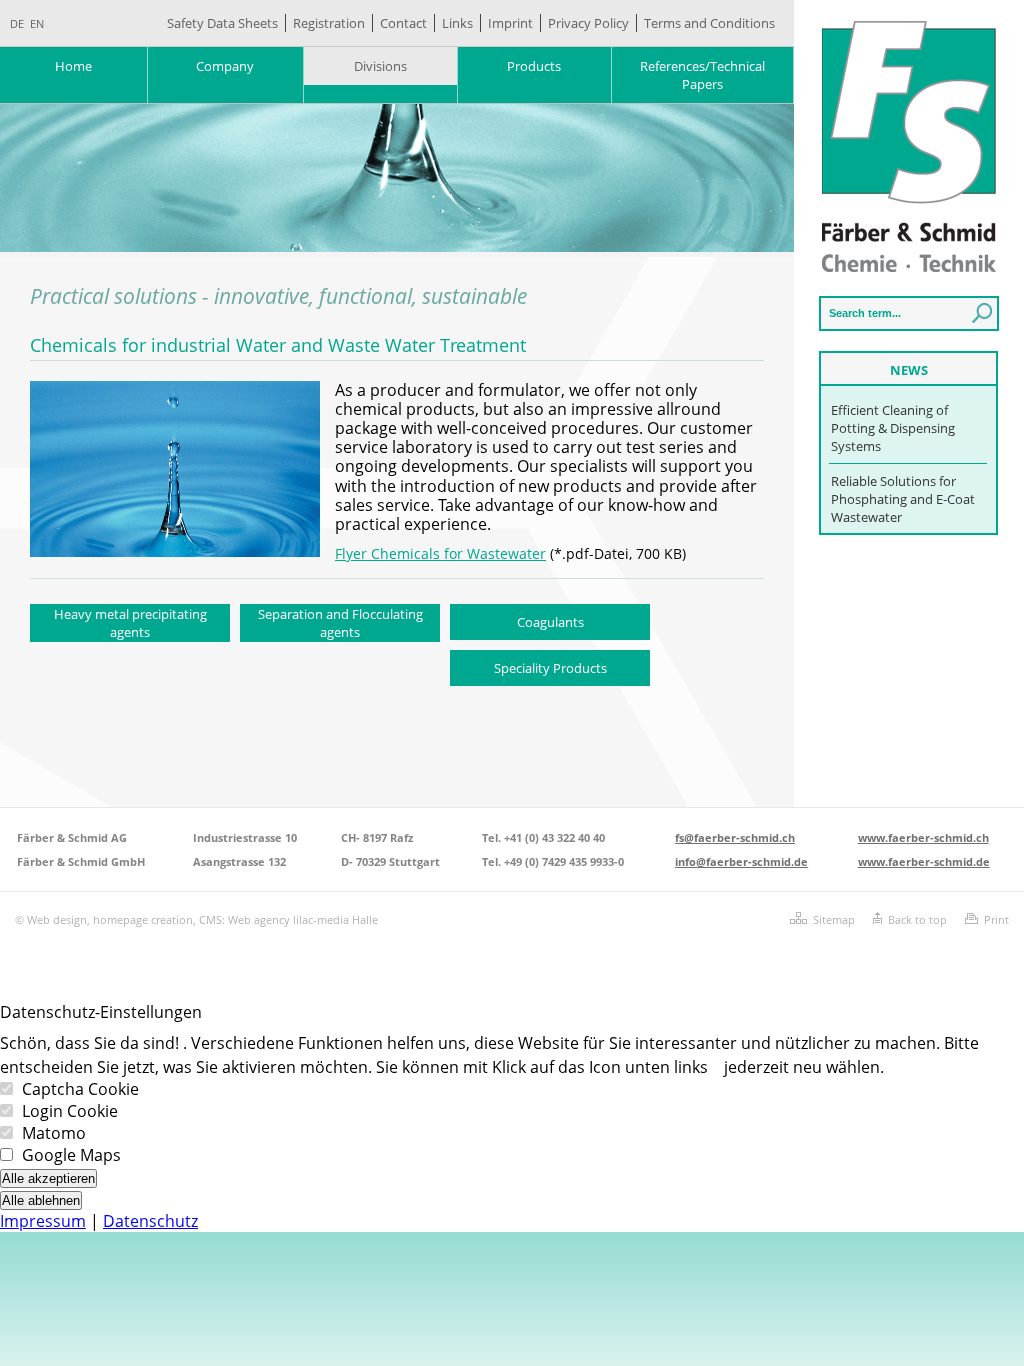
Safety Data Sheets (222, 23)
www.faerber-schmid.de (924, 861)
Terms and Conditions (709, 23)
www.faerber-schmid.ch (923, 837)
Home (73, 66)
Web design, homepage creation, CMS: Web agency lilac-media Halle (202, 919)
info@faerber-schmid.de (741, 861)
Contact (403, 23)
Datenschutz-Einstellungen (101, 1012)
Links (457, 23)
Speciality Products (550, 668)
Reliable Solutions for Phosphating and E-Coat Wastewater (903, 499)
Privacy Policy (588, 23)
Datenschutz (150, 1221)
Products (534, 66)
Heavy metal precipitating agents (130, 623)
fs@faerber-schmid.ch (735, 837)
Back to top (917, 919)
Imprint (510, 23)
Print (996, 919)
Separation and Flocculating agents (340, 623)
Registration (329, 23)
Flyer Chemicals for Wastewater (440, 553)
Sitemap (834, 919)
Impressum (43, 1221)
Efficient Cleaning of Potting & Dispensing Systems (893, 428)
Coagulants (550, 622)
